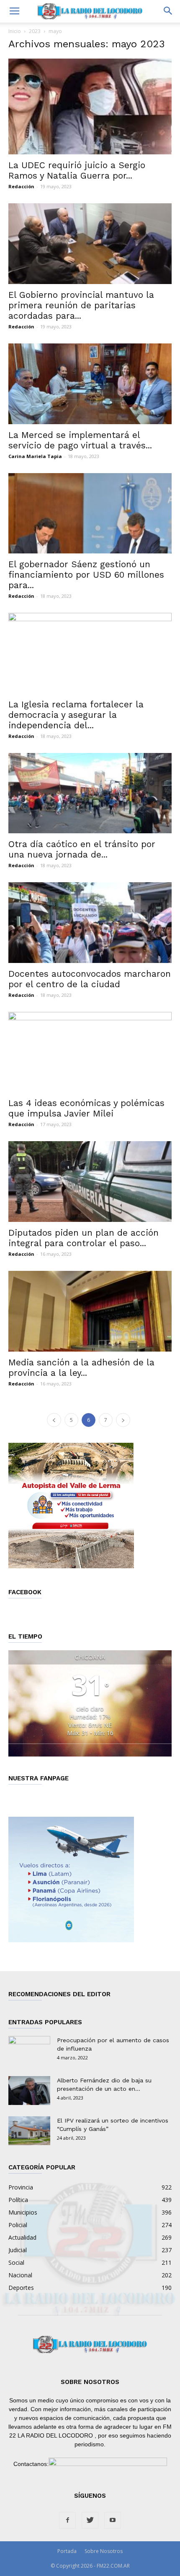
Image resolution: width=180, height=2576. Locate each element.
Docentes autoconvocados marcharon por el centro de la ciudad (90, 979)
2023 (35, 31)
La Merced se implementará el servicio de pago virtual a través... (80, 440)
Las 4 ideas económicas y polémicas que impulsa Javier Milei (86, 1108)
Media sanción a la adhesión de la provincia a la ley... (81, 1367)
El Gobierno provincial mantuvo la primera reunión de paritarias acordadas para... (81, 305)
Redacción (21, 186)
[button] (168, 11)
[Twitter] (90, 2520)
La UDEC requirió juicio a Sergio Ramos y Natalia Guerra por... (77, 170)
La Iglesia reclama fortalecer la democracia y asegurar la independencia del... (76, 715)
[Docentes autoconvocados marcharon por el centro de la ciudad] (90, 923)
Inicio (15, 31)
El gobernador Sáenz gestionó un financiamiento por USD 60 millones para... (86, 575)
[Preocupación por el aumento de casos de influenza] (29, 2051)
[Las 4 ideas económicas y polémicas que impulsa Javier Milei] (90, 1052)
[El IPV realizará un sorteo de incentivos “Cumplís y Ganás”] (29, 2131)
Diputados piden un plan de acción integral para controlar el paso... (84, 1238)
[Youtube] (113, 2520)
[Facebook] (67, 2520)
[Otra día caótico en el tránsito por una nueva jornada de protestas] (90, 793)
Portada (67, 2551)
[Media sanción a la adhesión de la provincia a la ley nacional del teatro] (90, 1311)
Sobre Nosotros (104, 2551)
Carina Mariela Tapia (35, 456)
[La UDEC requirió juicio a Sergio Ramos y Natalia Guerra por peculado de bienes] (90, 106)
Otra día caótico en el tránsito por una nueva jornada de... (82, 849)
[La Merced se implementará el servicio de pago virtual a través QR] (90, 384)
